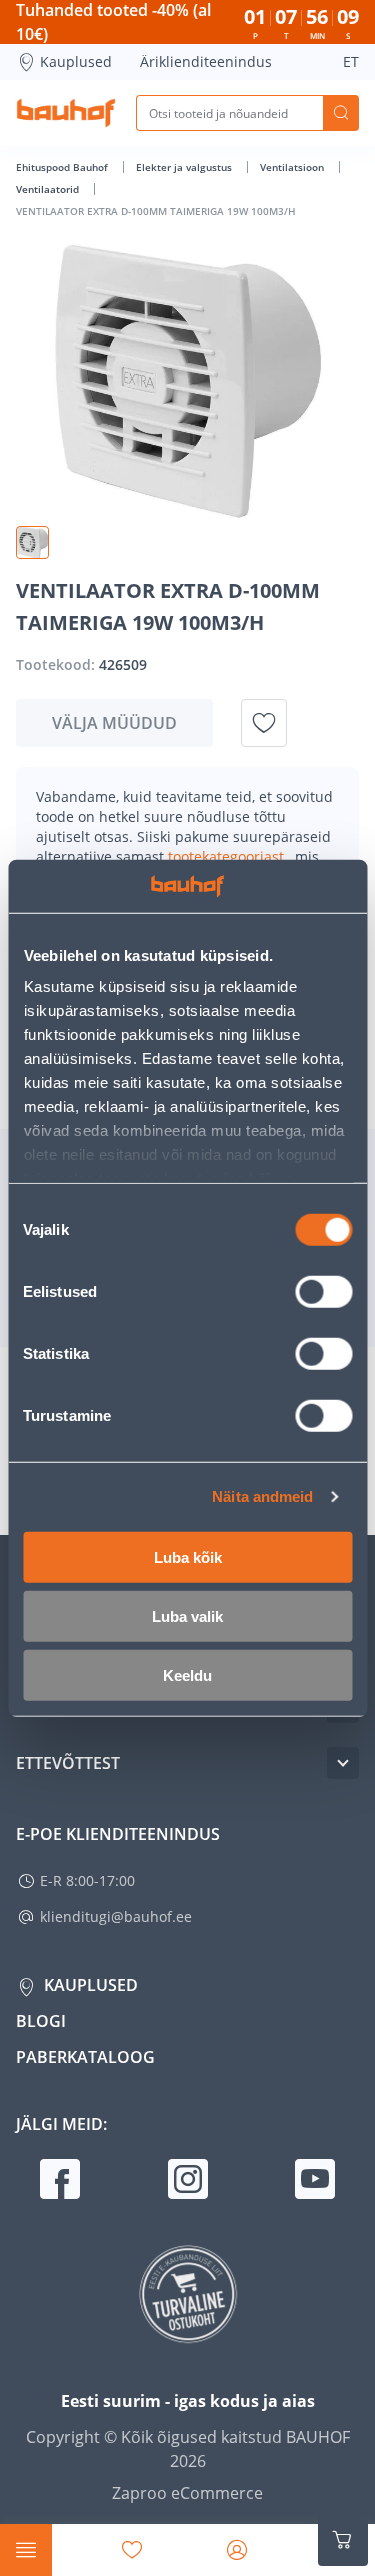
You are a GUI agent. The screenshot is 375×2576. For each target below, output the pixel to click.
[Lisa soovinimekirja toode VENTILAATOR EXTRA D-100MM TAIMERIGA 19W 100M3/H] (264, 723)
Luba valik (187, 1615)
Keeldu (187, 1674)
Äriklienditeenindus (206, 61)
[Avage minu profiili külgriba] (237, 2550)
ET (351, 61)
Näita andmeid (262, 1496)
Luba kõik (188, 1556)
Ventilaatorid (49, 189)
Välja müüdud (114, 723)
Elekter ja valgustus (185, 167)
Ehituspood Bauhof (63, 167)
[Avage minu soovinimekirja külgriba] (132, 2550)
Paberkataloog (85, 2057)
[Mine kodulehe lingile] (66, 113)
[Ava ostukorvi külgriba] (343, 2540)
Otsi (341, 113)
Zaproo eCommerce (187, 2493)
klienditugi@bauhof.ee (116, 1916)
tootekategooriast (228, 856)
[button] (32, 542)
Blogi (41, 2021)
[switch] (323, 1291)
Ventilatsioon (293, 167)
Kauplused (76, 61)
